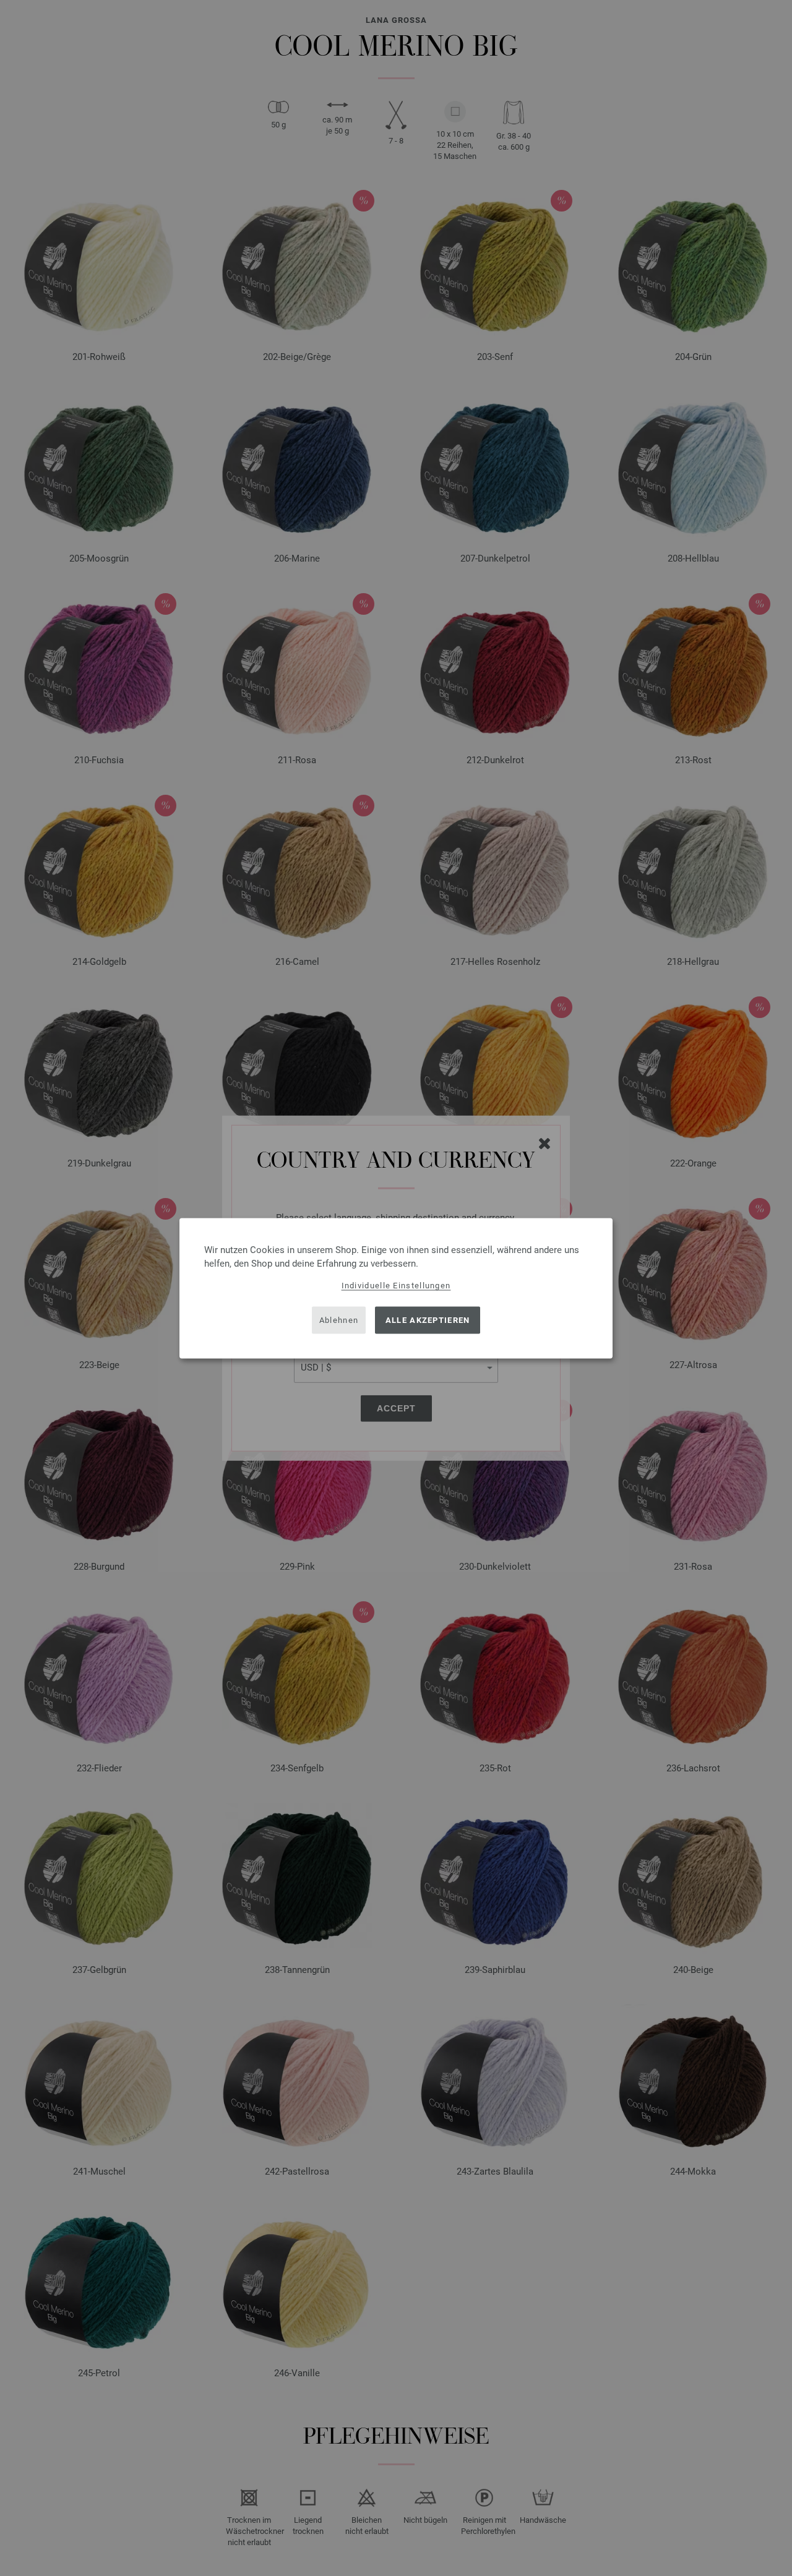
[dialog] (396, 1288)
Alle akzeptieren (428, 1320)
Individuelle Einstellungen (396, 1285)
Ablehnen (339, 1320)
